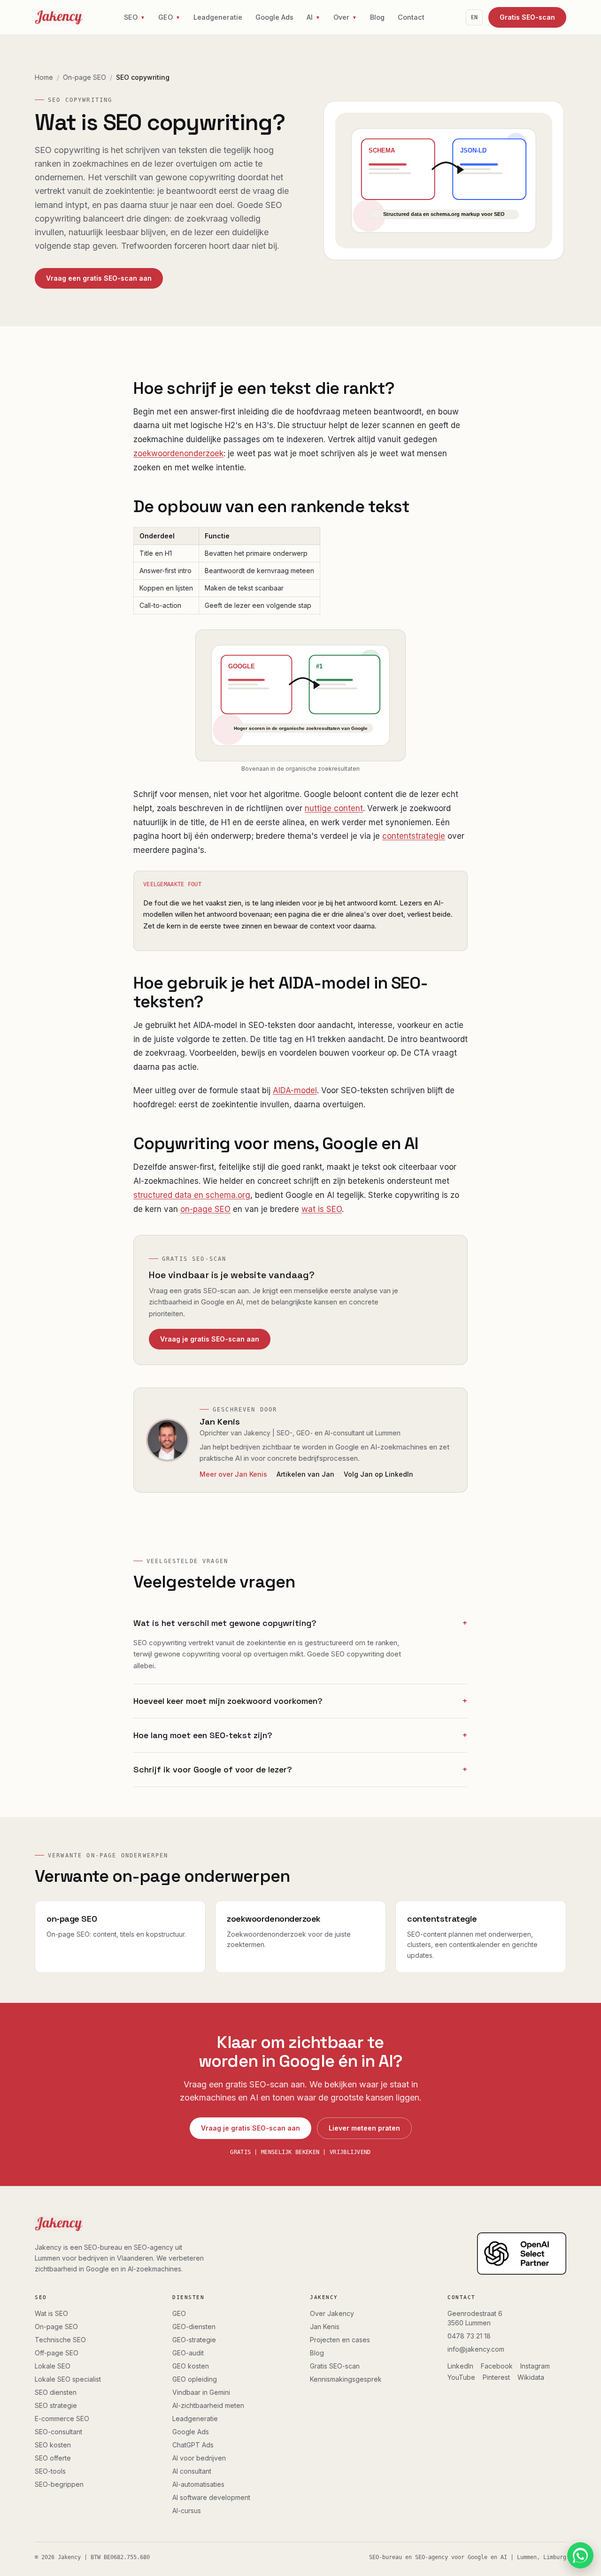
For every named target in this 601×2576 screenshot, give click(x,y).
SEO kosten (53, 2445)
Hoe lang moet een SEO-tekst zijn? (300, 1735)
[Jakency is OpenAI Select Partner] (522, 2254)
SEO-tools (50, 2471)
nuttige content (334, 808)
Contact (411, 17)
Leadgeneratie (218, 17)
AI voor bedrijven (199, 2458)
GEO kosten (191, 2366)
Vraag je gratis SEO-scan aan (210, 1339)
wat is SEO (322, 1209)
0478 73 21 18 (469, 2336)
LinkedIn (460, 2366)
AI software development (211, 2497)
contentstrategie (414, 836)
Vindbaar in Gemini (201, 2392)
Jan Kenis (220, 1422)
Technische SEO (60, 2340)
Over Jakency (332, 2313)
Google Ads (274, 17)
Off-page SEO (57, 2353)
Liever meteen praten (364, 2128)
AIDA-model (295, 1090)
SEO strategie (56, 2405)
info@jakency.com (476, 2349)
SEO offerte (53, 2458)
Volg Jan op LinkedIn (378, 1474)
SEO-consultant (58, 2432)
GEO (179, 2313)
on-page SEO (205, 1209)
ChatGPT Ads (193, 2445)
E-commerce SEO (62, 2419)
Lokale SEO (53, 2366)
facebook (497, 2366)
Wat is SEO (51, 2313)
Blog (377, 17)
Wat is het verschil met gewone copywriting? (300, 1623)
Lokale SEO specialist (68, 2379)
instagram (535, 2366)
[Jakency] (59, 17)
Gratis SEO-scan (527, 17)
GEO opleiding (195, 2379)
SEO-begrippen (59, 2484)
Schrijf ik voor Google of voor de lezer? (300, 1769)
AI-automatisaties (198, 2484)
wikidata (531, 2377)
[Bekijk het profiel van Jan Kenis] (168, 1440)
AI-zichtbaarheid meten (208, 2405)
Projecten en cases (340, 2340)
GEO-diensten (194, 2327)
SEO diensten (56, 2392)
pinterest (496, 2377)
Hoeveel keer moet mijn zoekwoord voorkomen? (300, 1701)
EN (474, 17)
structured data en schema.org (192, 1195)
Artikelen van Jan (305, 1474)
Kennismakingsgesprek (346, 2379)
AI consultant (192, 2471)
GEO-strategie (194, 2340)
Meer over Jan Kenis (233, 1474)
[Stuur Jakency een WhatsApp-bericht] (580, 2555)
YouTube (461, 2377)
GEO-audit (188, 2353)
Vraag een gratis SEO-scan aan (99, 278)
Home (44, 77)
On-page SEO (85, 77)
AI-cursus (187, 2511)
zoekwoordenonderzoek (178, 453)
